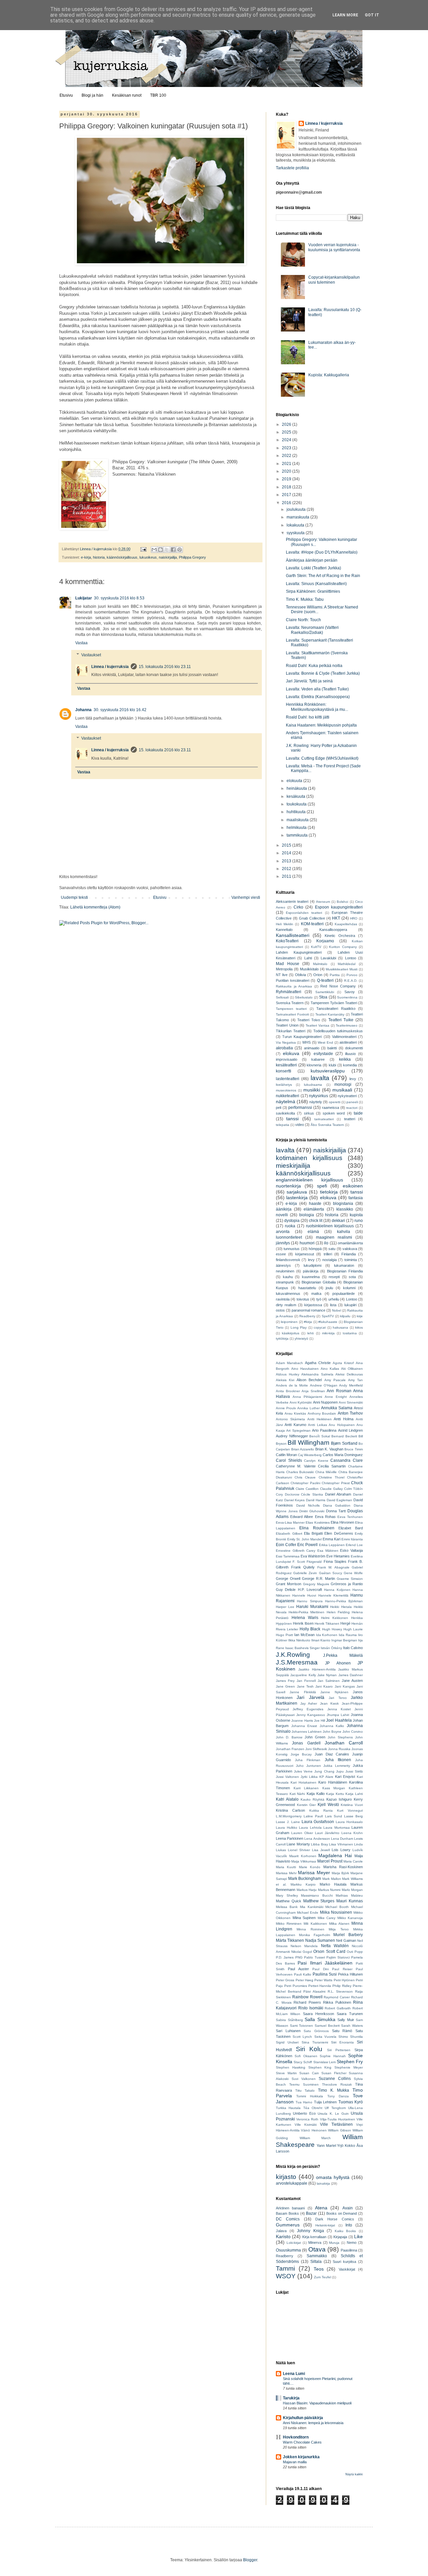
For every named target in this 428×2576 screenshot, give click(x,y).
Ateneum (323, 902)
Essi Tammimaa (288, 1556)
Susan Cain (309, 2073)
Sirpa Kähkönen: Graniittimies (313, 591)
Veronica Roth (307, 2119)
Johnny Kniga (310, 2231)
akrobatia (284, 1048)
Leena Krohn (352, 1833)
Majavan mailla (295, 2462)
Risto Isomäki (311, 2008)
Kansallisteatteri (293, 935)
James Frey (285, 1681)
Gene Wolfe (353, 1573)
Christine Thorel (332, 1477)
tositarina (350, 1333)
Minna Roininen (310, 1929)
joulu (329, 1288)
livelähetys (284, 1085)
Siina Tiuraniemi (315, 2042)
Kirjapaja (340, 2237)
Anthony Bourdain (322, 1413)
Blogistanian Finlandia (345, 1271)
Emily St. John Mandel (304, 1539)
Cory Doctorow (288, 1494)
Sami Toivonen (302, 2026)
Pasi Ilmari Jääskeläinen (325, 1963)
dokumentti (354, 1048)
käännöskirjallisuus (122, 557)
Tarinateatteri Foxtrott (292, 1014)
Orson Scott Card (329, 1951)
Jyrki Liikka (309, 1777)
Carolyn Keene (316, 1461)
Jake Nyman (327, 1675)
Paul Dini (320, 1969)
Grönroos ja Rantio (347, 1584)
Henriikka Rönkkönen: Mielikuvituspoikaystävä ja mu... (317, 707)
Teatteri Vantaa (317, 1025)
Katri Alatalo (287, 1799)
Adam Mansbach (289, 1363)
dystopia (292, 1221)
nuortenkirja (288, 1186)
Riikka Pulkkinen (337, 2002)
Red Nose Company (338, 986)
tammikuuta (298, 835)
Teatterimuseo (347, 1025)
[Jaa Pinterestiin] (180, 550)
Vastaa (81, 643)
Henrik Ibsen (303, 1623)
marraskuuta (298, 517)
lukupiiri (350, 1305)
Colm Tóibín (353, 1489)
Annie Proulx (286, 1408)
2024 (287, 440)
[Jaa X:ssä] (167, 550)
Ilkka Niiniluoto (299, 1640)
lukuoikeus (148, 557)
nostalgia (330, 1260)
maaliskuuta (298, 820)
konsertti (284, 1071)
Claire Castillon (307, 1489)
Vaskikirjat (347, 2269)
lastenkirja (297, 1198)
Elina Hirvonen (342, 1522)
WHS (306, 1042)
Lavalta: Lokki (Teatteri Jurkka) (313, 568)
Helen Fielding (338, 1612)
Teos (319, 2269)
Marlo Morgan (352, 1890)
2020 (287, 471)
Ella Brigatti (313, 1533)
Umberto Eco (304, 2113)
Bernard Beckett (344, 1436)
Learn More (345, 15)
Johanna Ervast (304, 1726)
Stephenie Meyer (349, 2067)
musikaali (342, 1090)
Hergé (345, 1623)
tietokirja (329, 1192)
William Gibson (339, 2130)
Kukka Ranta (321, 1810)
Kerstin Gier (306, 1805)
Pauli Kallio (303, 1974)
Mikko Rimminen (289, 1924)
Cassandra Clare (347, 1460)
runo (359, 1221)
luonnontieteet (289, 1237)
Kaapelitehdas (346, 924)
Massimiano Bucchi (317, 1895)
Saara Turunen (350, 2014)
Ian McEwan (304, 1635)
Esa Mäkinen (328, 1551)
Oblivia (300, 975)
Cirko (298, 907)
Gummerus (288, 2225)
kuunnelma (311, 1277)
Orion (318, 975)
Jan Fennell (306, 1681)
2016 (287, 503)
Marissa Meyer (314, 1873)
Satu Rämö (342, 2031)
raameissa (331, 1108)
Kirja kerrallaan (314, 2237)
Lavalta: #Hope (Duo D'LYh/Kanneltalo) (322, 552)
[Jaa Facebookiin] (173, 550)
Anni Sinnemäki (351, 1402)
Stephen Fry (350, 2062)
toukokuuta (297, 804)
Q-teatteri (325, 980)
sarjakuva (297, 1192)
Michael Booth (337, 1907)
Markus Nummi (329, 1890)
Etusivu (66, 95)
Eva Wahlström (313, 1556)
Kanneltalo (284, 930)
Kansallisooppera (333, 930)
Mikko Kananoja (350, 1918)
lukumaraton (344, 1265)
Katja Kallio (316, 1794)
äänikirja (284, 1209)
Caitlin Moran (286, 1455)
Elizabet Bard (351, 1528)
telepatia (283, 1125)
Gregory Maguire (316, 1584)
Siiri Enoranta (342, 2042)
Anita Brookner (288, 1391)
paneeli (352, 1102)
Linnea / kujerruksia (110, 667)
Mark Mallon (332, 1879)
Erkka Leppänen (332, 1545)
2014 (287, 853)
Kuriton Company (343, 947)
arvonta (283, 1232)
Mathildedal (347, 964)
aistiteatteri (348, 1042)
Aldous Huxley (288, 1374)
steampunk (285, 1282)
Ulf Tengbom (335, 2108)
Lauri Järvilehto (327, 1833)
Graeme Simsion (350, 1579)
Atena (321, 2208)
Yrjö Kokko (346, 2145)
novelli (282, 1215)
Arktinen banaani (290, 2208)
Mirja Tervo (339, 1929)
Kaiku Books (345, 2231)
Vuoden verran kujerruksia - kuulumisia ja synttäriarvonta (334, 247)
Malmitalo (320, 964)
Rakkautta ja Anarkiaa (294, 986)
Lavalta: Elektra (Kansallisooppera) (318, 697)
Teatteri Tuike (341, 1020)
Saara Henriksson (318, 2014)
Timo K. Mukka (334, 2090)
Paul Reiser (342, 1969)
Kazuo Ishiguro (339, 1799)
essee (281, 1254)
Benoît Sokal (320, 1436)
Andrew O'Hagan (324, 1385)
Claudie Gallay (331, 1489)
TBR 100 (158, 95)
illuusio (350, 1054)
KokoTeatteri (287, 941)
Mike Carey (327, 1918)
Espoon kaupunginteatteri (339, 907)
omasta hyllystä (333, 2177)
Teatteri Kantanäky (330, 1014)
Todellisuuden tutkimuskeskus (338, 1031)
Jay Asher (309, 1703)
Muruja (334, 2243)
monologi (343, 1084)
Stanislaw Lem (325, 2062)
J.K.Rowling (293, 1655)
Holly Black (310, 1629)
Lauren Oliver (302, 1833)
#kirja (308, 1322)
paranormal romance (308, 1310)
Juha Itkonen (338, 1760)
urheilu (334, 1299)
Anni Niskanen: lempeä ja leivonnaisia (313, 2423)
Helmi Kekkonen (335, 1618)
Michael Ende (308, 1913)
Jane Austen (352, 1681)
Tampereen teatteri (291, 1009)
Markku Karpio (303, 1884)
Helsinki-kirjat (325, 2225)
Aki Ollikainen (352, 1369)
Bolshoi (342, 902)
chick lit (316, 1221)
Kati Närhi (297, 1794)
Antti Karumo (295, 1425)
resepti (334, 1277)
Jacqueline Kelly (303, 1675)
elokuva (291, 1053)
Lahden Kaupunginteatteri (299, 952)
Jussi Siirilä (354, 1771)
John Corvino (353, 1732)
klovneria (314, 1065)
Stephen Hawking (291, 2067)
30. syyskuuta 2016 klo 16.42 (120, 710)
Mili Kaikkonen (315, 1924)
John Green (315, 1737)
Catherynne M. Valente (296, 1466)
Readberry (307, 1316)
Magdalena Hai (335, 1855)
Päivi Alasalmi (314, 1991)
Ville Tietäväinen (336, 2124)
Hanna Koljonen (337, 1590)
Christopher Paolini (305, 1483)
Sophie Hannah (333, 2056)
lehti (310, 1333)
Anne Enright (336, 1397)
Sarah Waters (352, 2026)
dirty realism (286, 1305)
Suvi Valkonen (304, 2079)
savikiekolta (285, 1113)
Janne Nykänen (334, 1692)
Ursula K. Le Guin (333, 2114)
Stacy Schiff (303, 2062)
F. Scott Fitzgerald (307, 1562)
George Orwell (288, 1579)
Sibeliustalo (304, 997)
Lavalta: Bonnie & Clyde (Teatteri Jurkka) (323, 673)
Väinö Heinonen (314, 2130)
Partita (335, 975)
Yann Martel (326, 2145)
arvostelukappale (292, 2183)
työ (319, 1299)
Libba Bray (319, 1844)
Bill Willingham (308, 1443)
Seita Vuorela (325, 2037)
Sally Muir (346, 2020)
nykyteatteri (347, 1096)
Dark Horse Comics (335, 2219)
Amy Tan (355, 1380)
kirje (360, 1316)
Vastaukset (91, 655)
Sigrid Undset (287, 2042)
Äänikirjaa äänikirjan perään (312, 560)
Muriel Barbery (348, 1935)
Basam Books (287, 2213)
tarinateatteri (324, 1119)
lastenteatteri (288, 1079)
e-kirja (86, 557)
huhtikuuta (297, 812)
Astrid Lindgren (350, 1430)
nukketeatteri (288, 1096)
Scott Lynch (302, 2037)
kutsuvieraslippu (328, 1071)
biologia (307, 1215)
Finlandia (349, 1254)
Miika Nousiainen (336, 1912)
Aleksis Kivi (285, 1380)
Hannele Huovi (304, 1595)
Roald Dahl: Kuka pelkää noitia (314, 666)
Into (349, 2225)
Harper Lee (285, 1607)
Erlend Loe (354, 1545)
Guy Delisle (286, 1590)
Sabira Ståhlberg (289, 2020)
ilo (326, 1243)
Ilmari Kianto (321, 1640)
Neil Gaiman (346, 1940)
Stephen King (320, 2067)
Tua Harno (304, 2102)
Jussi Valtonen (287, 1777)
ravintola (283, 1299)
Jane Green (285, 1686)
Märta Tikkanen (290, 1940)
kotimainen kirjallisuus (309, 1158)
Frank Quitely (303, 1567)
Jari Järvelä (310, 1697)
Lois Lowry (341, 1850)
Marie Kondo (310, 1867)
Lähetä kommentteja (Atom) (95, 907)
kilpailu (345, 1316)
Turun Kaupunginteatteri (302, 1037)
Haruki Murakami (312, 1607)
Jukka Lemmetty (337, 1766)
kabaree (318, 1059)
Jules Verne (303, 1771)
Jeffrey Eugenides (308, 1709)
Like (358, 2236)
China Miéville (326, 1472)
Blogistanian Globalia (319, 1282)
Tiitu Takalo (305, 2090)
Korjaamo (325, 941)
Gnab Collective (312, 918)
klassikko (345, 1209)
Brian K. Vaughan (329, 1449)
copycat (320, 1327)
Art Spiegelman (298, 1430)
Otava (317, 2249)
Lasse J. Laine (288, 1822)
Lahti (308, 958)
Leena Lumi (294, 2374)
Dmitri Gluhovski (312, 1511)
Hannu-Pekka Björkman (344, 1601)
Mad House (288, 964)
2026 (287, 424)
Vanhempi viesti (246, 897)
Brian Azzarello (303, 1449)
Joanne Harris (302, 1721)
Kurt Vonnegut (350, 1810)
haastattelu (307, 1288)
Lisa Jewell (321, 1850)
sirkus (309, 1113)
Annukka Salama (337, 1408)
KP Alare (326, 1777)
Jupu (340, 1771)
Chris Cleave (305, 1477)
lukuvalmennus (288, 1294)
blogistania (343, 1204)
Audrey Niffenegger (292, 1436)
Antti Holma (344, 1419)
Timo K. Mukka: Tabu (305, 599)
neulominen (285, 1271)
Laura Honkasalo (349, 1822)
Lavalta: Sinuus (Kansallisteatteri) (316, 584)
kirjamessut (305, 1254)
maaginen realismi (334, 1237)
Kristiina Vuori (352, 1805)
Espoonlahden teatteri (304, 913)
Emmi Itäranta (352, 1539)
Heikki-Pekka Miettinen (306, 1612)
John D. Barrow (289, 1737)
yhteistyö (301, 1339)
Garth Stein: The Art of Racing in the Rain (323, 576)
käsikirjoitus (291, 1333)
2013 (287, 861)
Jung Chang (324, 1771)
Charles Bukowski (300, 1472)
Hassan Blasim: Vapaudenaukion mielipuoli (317, 2403)
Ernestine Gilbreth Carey (296, 1551)
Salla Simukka (320, 2019)
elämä (313, 1232)
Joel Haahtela (339, 1720)
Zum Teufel (323, 2277)
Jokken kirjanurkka (301, 2457)
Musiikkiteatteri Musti (342, 969)
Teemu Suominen (304, 2084)
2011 (287, 876)
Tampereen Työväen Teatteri (334, 1003)
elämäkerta (314, 1209)
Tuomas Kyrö (351, 2102)
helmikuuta (297, 828)
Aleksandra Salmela (317, 1374)
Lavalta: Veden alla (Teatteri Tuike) (317, 689)
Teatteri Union (287, 1025)
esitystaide (323, 1054)
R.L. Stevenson (340, 1991)
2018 (287, 487)
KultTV (316, 947)
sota (352, 1277)
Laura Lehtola (310, 1828)
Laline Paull (313, 1816)
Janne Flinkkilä (303, 1692)
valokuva (350, 1249)
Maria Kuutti (286, 1867)
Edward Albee (302, 1517)
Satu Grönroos (316, 2031)
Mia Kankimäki (312, 1907)
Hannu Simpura (310, 1601)
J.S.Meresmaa (297, 1662)
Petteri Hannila (320, 1986)
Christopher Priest (336, 1483)
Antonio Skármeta (290, 1419)
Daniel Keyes (295, 1500)
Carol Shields (289, 1460)
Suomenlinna (347, 997)
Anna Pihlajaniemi (307, 1397)
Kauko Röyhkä (312, 1799)
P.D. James (285, 1957)
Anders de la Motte (292, 1385)
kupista (356, 1215)
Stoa (323, 997)
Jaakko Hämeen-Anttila (317, 1669)
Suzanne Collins (335, 2079)
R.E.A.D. (351, 981)
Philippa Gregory (192, 557)
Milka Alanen (339, 1924)
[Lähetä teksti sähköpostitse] (143, 549)
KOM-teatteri (312, 924)
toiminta (351, 1260)
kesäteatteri (286, 1065)
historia (99, 557)
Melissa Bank (287, 1907)
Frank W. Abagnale (333, 1567)
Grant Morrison (289, 1584)
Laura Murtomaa (337, 1828)
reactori (352, 1108)
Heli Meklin (285, 924)
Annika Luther (308, 1408)
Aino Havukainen (305, 1369)
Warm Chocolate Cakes (302, 2442)
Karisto (283, 2236)
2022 (287, 456)
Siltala (316, 2262)
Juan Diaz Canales (332, 1754)
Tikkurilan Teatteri (291, 1031)
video (300, 1125)
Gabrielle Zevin (305, 1573)
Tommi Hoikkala (310, 2096)
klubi (332, 1065)
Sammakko (317, 2256)
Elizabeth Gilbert (289, 1534)
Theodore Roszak (337, 2084)
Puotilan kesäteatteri (293, 980)
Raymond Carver (337, 1997)
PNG (299, 1957)
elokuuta (295, 781)
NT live (282, 975)
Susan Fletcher (334, 2073)
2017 (287, 495)
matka (316, 1294)
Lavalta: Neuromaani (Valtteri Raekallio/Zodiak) (312, 630)
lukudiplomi (312, 1265)
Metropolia (284, 969)
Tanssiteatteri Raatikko (336, 1009)
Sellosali (282, 997)
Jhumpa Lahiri (338, 1715)
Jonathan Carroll (344, 1743)
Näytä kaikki (354, 2474)
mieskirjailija (293, 1166)
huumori (307, 1243)
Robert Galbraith (338, 2008)
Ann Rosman (339, 1391)
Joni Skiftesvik (316, 1749)
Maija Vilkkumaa (304, 1861)
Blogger (250, 2560)
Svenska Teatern (290, 1003)
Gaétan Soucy (331, 1573)
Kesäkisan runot (127, 95)
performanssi (300, 1108)
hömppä (315, 1249)
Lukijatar (84, 598)
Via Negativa (286, 1042)
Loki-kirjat (294, 2243)
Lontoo (351, 958)
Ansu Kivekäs (295, 1413)
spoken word (334, 1113)
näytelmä (286, 1102)
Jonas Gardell (306, 1743)
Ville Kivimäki (306, 2125)
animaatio (312, 1048)
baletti (332, 1048)
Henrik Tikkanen (327, 1624)
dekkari (338, 1221)
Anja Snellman (313, 1391)
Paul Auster (298, 1969)
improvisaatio (287, 1059)
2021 (287, 464)
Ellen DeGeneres (339, 1533)
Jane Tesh (305, 1686)
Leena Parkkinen (290, 1838)
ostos (280, 1310)
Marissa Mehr (286, 1873)
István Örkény (331, 1648)
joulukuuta (297, 509)
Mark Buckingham (305, 1879)
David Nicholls (308, 1505)
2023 (287, 448)
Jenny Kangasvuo (311, 1715)
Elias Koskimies (317, 1522)
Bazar (311, 2213)
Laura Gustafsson (318, 1822)
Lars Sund (334, 1816)
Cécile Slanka (312, 1494)
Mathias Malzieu (349, 1895)
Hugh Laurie (353, 1629)
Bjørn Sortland (344, 1443)
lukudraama (313, 1085)
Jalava (281, 2231)
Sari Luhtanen (288, 2031)
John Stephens (340, 1737)
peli (279, 1108)
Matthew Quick (289, 1901)
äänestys (283, 1265)
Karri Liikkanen (306, 1788)
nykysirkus (318, 1096)
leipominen (289, 1322)
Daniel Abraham (338, 1494)
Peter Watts (323, 1980)
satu (332, 1249)
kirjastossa (313, 1305)
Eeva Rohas (325, 1517)
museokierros (286, 1090)
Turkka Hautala (288, 2108)
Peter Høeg (304, 1980)
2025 (287, 432)
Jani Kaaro (324, 1686)
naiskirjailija (168, 557)
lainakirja (323, 2183)
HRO (354, 918)
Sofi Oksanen (306, 2056)
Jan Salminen (329, 1681)
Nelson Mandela (304, 1946)
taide (358, 1113)
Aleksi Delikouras (349, 1374)
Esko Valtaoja (351, 1550)
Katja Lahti (354, 1794)
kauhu (288, 1277)
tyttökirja (282, 1339)
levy (353, 1079)
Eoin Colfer (286, 1545)
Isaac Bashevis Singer (302, 1648)
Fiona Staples (335, 1561)
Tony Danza (338, 2096)
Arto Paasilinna (324, 1430)
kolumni (349, 1288)
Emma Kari (332, 1539)
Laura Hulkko (287, 1828)
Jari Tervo (338, 1698)
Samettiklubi (325, 992)
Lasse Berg (353, 1816)
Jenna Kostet (339, 1709)
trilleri (328, 1254)
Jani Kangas (345, 1686)
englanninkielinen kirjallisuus (309, 1180)
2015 (287, 845)
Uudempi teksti (74, 897)
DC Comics (288, 2219)
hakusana (340, 1327)
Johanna (83, 710)
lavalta (320, 1078)
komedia (350, 1065)
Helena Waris (305, 1618)
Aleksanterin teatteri (292, 901)
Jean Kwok (330, 1703)
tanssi (292, 1119)
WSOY (286, 2276)
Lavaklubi (328, 958)
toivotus (303, 1299)
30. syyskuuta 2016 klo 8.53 (119, 598)
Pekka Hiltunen (350, 1974)
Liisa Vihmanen (341, 1844)
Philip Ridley (342, 1986)
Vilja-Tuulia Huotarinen (338, 2119)
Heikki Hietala (341, 1607)
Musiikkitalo (309, 969)
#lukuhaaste (328, 1322)
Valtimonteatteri (344, 1037)
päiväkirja (311, 1271)
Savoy (350, 992)
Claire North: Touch (303, 620)
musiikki (312, 1090)
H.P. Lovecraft (310, 1590)
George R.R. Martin (318, 1579)
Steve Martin (286, 2073)
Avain (348, 2208)
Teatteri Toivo (309, 1020)
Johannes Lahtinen (307, 1732)
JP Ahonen (338, 1663)
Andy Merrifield (351, 1385)
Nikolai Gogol (302, 1952)
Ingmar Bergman (344, 1640)
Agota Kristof (343, 1363)
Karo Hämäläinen (333, 1782)
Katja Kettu (335, 1794)
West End (325, 1042)
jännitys (283, 1243)
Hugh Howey (332, 1629)
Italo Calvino (353, 1648)
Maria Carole (353, 1861)
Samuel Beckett (327, 2026)
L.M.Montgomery (289, 1816)
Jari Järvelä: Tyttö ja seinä (309, 681)
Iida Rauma (348, 1635)
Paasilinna (349, 2250)
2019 (287, 479)
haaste (315, 1204)
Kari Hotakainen (303, 1782)
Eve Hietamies (338, 1556)
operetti (335, 1102)
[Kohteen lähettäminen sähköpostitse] (154, 550)
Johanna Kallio (332, 1726)
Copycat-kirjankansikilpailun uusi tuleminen (334, 280)
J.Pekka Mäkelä (343, 1655)
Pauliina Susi (325, 1974)
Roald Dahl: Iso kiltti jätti (308, 717)
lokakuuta (296, 525)
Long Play (299, 1327)
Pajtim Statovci (338, 1957)
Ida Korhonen (327, 1635)
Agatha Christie (318, 1363)
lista (333, 1305)
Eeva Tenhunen (350, 1517)
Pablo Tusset (314, 1957)
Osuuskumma (288, 2250)
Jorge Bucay (301, 1754)
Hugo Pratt (284, 1635)
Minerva (315, 2243)
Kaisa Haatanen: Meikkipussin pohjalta (321, 725)
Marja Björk (340, 1873)
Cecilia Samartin (332, 1466)
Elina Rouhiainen (317, 1528)
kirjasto (286, 2177)
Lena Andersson (317, 1839)
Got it (372, 15)
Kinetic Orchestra (340, 936)
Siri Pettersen (339, 2050)
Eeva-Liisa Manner (290, 1522)
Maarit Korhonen (303, 1856)
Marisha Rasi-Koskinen (343, 1867)
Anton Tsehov (350, 1413)
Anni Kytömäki (301, 1402)
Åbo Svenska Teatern (327, 1125)
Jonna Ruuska (339, 1749)
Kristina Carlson (290, 1810)
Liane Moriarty (298, 1844)
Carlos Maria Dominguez (343, 1455)
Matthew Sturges (319, 1901)
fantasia (356, 1198)
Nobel (337, 1310)
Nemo (352, 2243)
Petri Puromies (296, 1986)
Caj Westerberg (310, 1455)
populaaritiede (344, 1294)
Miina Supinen (304, 1918)
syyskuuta (296, 533)
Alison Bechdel (309, 1380)
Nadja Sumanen (320, 1940)
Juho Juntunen (308, 1766)
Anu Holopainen (342, 1425)
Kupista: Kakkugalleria (329, 375)
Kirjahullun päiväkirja (303, 2418)
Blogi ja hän (92, 95)
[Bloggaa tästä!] (160, 550)
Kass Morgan (334, 1788)
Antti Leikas (317, 1425)
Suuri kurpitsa (344, 2262)
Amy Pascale (335, 1380)
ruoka (290, 1226)
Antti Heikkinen (319, 1419)
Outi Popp (355, 1952)
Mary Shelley (287, 1895)
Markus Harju (307, 1890)
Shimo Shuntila (351, 2037)
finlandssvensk (288, 1260)
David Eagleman (340, 1500)
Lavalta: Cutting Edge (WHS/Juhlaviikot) (322, 758)
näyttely (316, 1102)
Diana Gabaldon (337, 1505)
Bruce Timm (354, 1449)
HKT (336, 918)
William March (315, 2138)
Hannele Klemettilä (333, 1595)
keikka (345, 1059)
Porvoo (352, 975)
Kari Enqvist (345, 1777)
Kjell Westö (328, 1805)
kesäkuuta (296, 796)
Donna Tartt (336, 1511)
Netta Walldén (335, 1946)
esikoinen (353, 1186)
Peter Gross (285, 1980)
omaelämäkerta (350, 1243)
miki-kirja (328, 1333)
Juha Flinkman (308, 1760)
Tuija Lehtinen (326, 2102)
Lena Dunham (342, 1839)
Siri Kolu (309, 2049)
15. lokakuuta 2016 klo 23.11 (165, 667)
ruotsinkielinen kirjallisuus (330, 1226)
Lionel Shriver (299, 1850)
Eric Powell (307, 1545)
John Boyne (332, 1732)
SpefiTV (328, 1316)
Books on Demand (342, 2213)
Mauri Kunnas (350, 1901)
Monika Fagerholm (314, 1935)
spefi (322, 1186)
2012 (287, 869)
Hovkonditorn (296, 2437)
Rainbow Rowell (307, 1997)
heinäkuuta (297, 788)
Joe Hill (319, 1721)
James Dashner (351, 1675)
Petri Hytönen (344, 1980)
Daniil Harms (316, 1500)
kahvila (344, 1232)
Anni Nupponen (325, 1402)
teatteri (350, 1119)
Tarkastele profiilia (292, 168)
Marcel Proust (330, 1861)
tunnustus (292, 1249)
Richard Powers (307, 2002)
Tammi (285, 2268)
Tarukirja (291, 2398)
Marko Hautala (333, 1884)
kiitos (359, 1327)
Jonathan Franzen (290, 1749)
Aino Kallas (330, 1369)
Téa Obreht (313, 2108)
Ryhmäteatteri (289, 992)
